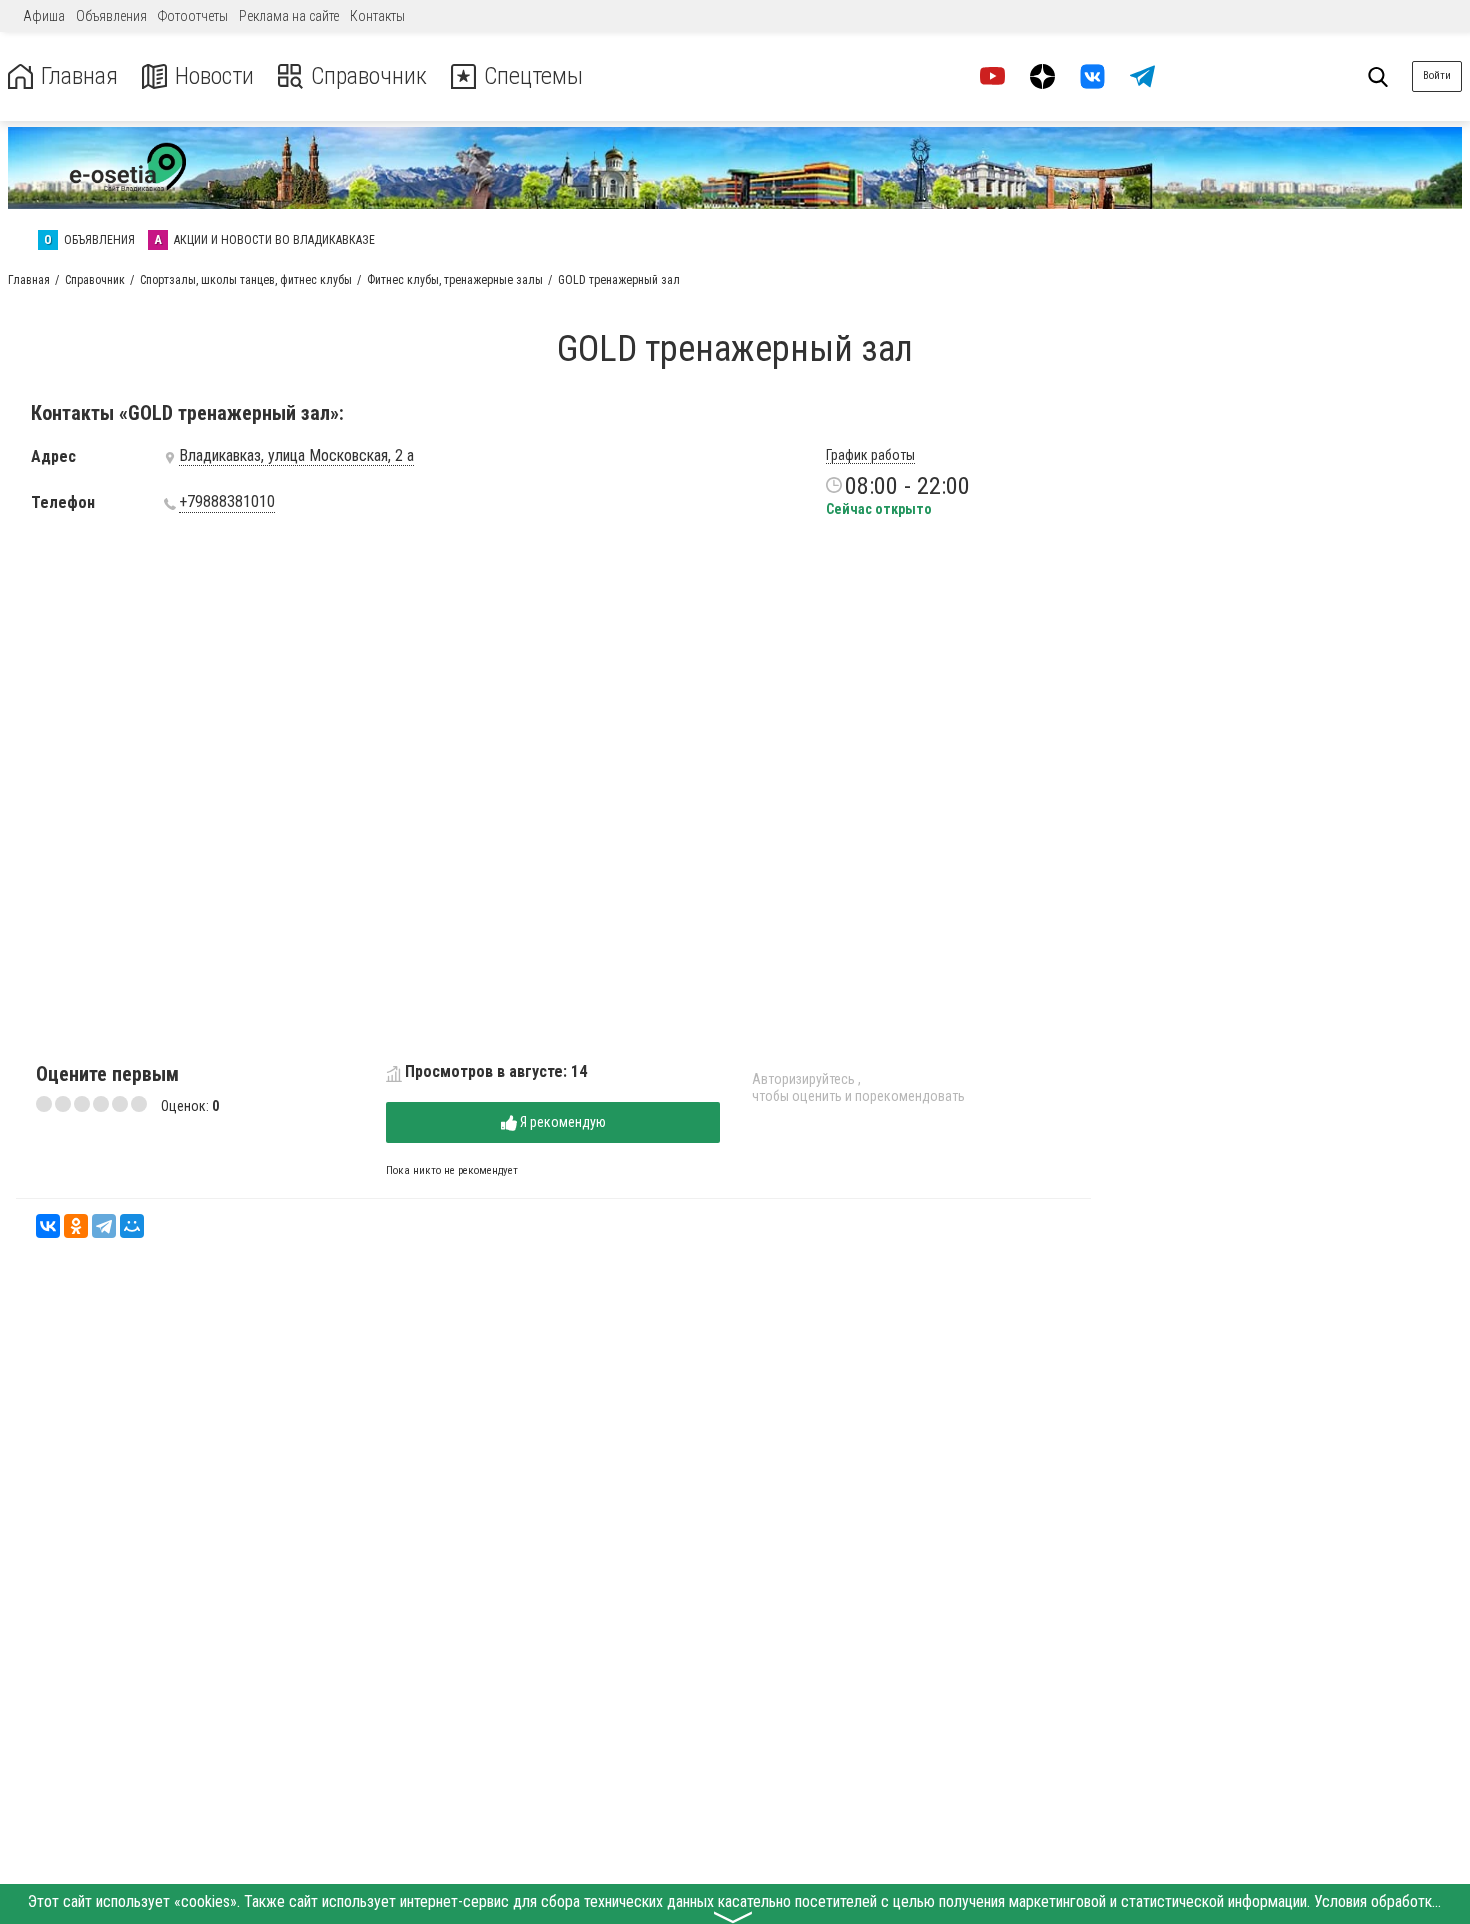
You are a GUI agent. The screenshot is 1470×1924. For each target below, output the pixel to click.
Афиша (44, 16)
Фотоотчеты (193, 16)
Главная (79, 76)
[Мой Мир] (132, 1226)
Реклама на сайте (289, 16)
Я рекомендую (561, 1122)
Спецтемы (533, 76)
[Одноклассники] (76, 1226)
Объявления (111, 16)
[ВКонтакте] (48, 1226)
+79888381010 (227, 502)
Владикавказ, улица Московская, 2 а (296, 456)
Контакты (377, 16)
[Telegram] (104, 1226)
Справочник (369, 76)
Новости (214, 76)
